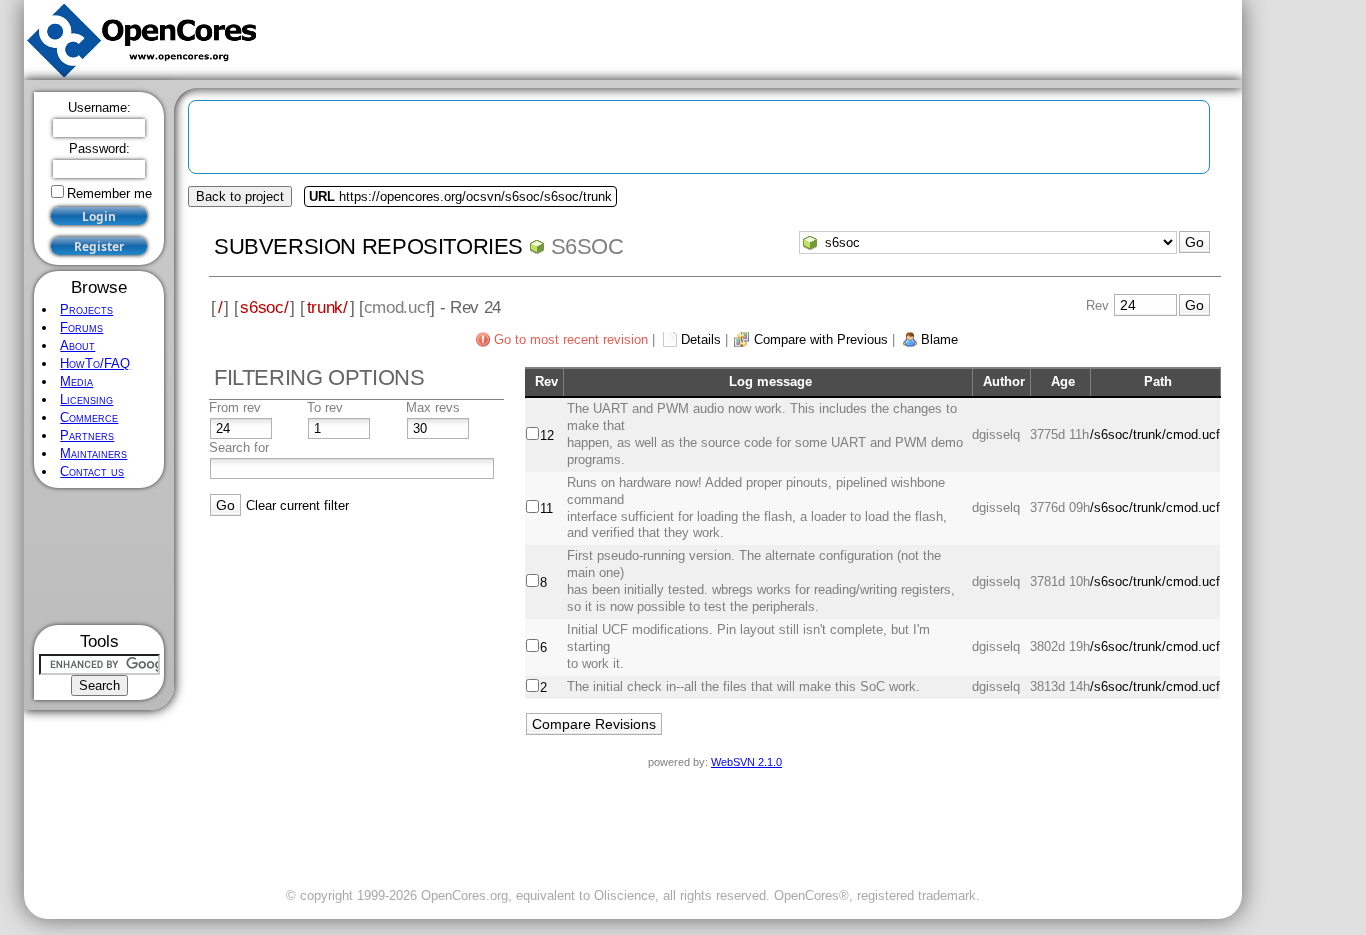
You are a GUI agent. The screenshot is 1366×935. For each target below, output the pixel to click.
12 (547, 435)
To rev (325, 407)
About (77, 345)
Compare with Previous (821, 339)
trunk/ (327, 307)
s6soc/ (264, 307)
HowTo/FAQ (95, 363)
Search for (239, 447)
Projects (86, 309)
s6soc (587, 246)
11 (546, 508)
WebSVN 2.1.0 (746, 762)
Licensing (86, 399)
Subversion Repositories (368, 246)
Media (76, 381)
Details (701, 339)
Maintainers (93, 453)
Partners (87, 435)
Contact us (92, 471)
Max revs (433, 407)
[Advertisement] (99, 556)
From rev (235, 407)
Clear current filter (297, 505)
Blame (939, 339)
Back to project (240, 196)
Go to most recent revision (571, 339)
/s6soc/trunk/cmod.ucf (1155, 434)
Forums (81, 327)
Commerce (89, 417)
